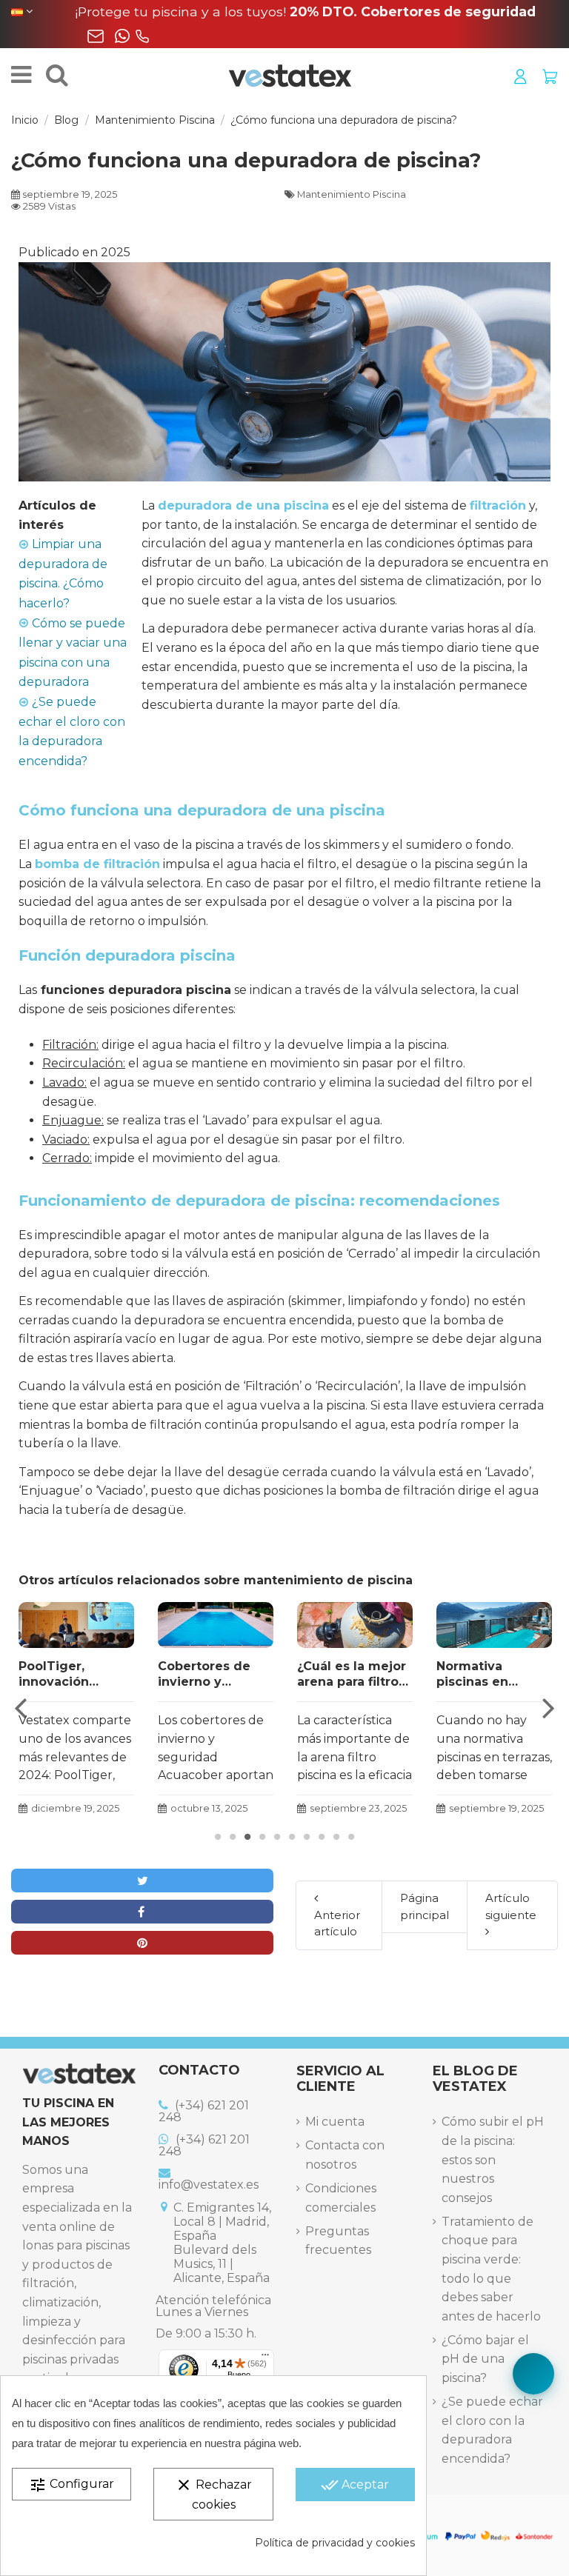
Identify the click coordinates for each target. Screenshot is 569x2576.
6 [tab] (292, 1837)
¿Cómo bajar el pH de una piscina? (485, 2359)
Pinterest (142, 1943)
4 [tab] (262, 1837)
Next (548, 1708)
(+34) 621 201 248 (204, 2111)
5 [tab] (277, 1837)
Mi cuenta (335, 2122)
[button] (533, 2374)
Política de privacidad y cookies (335, 2543)
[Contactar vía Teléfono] (142, 36)
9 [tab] (336, 1837)
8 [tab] (322, 1837)
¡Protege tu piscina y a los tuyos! (305, 11)
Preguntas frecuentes (338, 2241)
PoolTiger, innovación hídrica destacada (76, 1675)
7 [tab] (307, 1837)
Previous (21, 1708)
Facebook (142, 1912)
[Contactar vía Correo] (96, 36)
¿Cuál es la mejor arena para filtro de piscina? (352, 1675)
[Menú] (265, 2358)
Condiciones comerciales (341, 2198)
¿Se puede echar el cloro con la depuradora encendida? (492, 2430)
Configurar (71, 2485)
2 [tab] (233, 1837)
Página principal (425, 1906)
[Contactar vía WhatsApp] (122, 36)
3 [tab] (247, 1837)
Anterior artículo (337, 1923)
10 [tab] (351, 1837)
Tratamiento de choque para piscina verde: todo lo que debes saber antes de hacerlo (491, 2269)
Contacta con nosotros (345, 2155)
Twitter (142, 1881)
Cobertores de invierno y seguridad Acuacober (204, 1675)
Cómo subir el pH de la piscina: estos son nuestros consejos (493, 2159)
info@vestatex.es (209, 2185)
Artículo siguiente (511, 1906)
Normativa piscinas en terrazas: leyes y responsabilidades (494, 1675)
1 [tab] (218, 1837)
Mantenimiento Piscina (352, 194)
